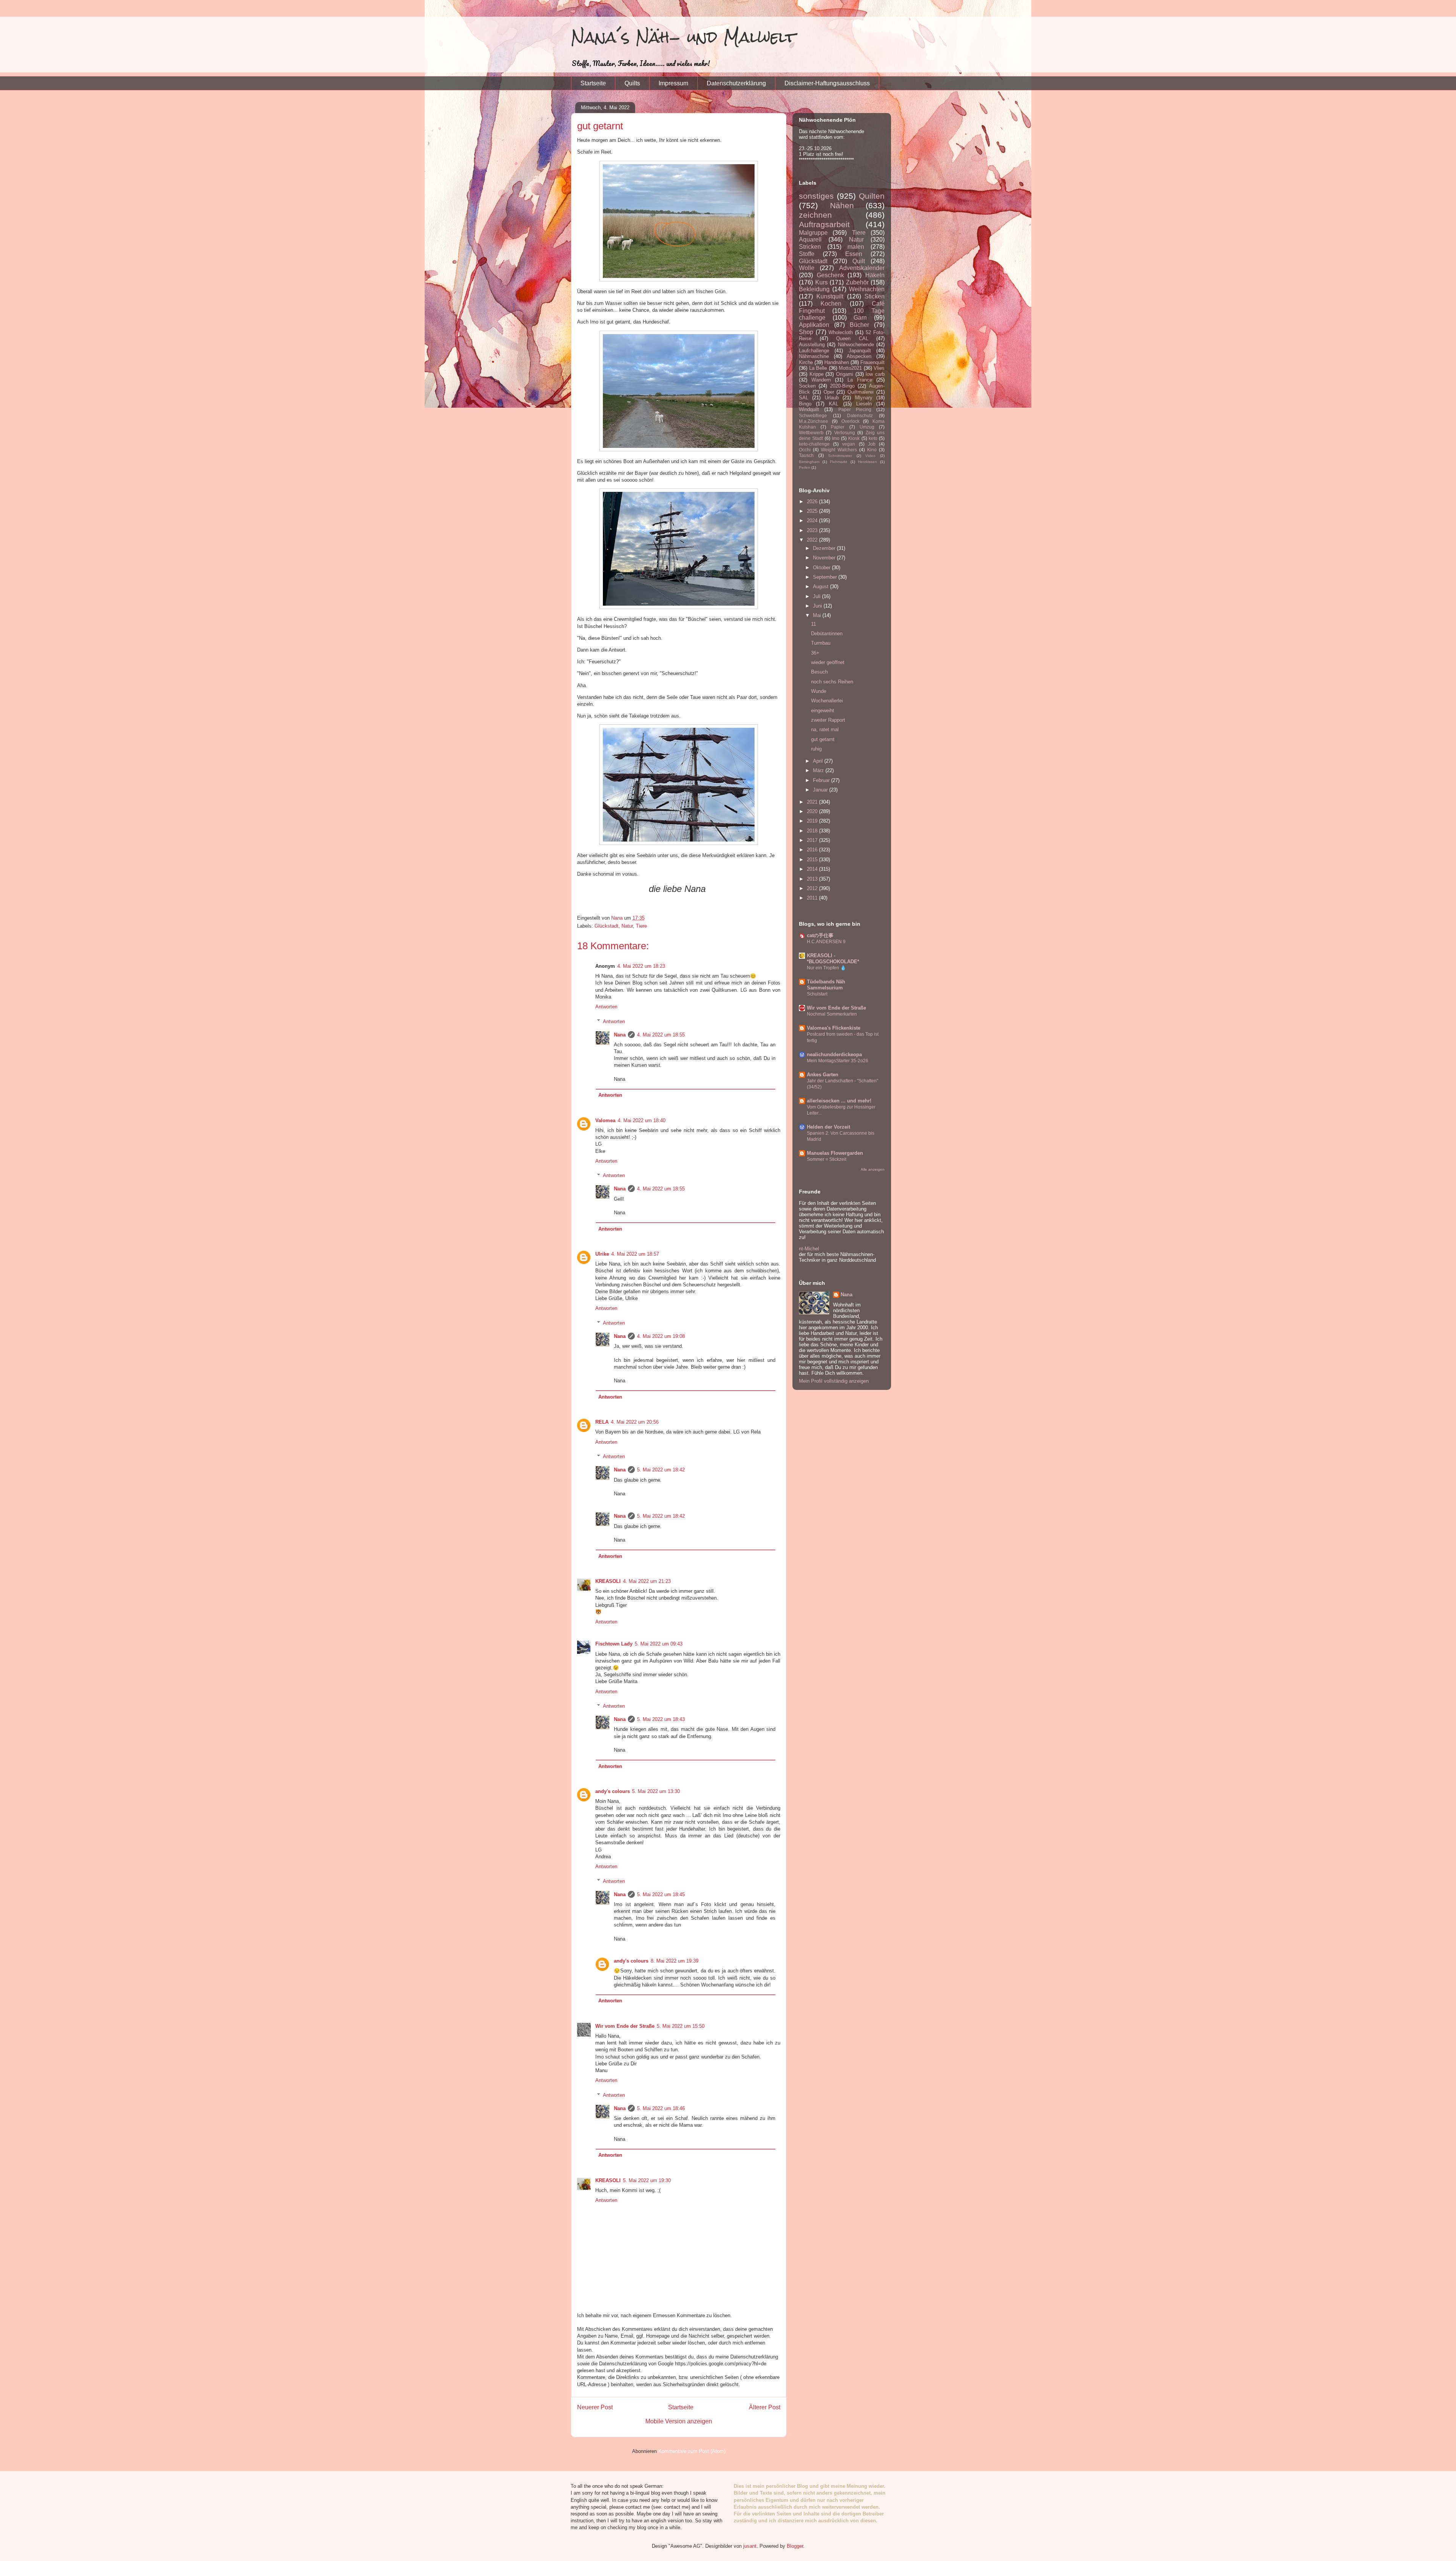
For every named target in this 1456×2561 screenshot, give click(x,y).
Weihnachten (867, 289)
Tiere (641, 926)
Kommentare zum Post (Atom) (692, 2451)
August (821, 586)
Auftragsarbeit (824, 224)
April (819, 761)
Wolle (807, 268)
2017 (813, 840)
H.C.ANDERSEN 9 (826, 942)
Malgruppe (813, 233)
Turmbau (821, 643)
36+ (815, 653)
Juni (818, 606)
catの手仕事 (820, 935)
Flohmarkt (839, 462)
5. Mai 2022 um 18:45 (661, 1894)
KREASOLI (608, 1581)
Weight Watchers (839, 450)
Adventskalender (862, 268)
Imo (836, 438)
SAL (804, 398)
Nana (620, 1035)
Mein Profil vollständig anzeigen (834, 1381)
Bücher (859, 325)
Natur (627, 926)
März (819, 770)
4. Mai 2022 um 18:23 (641, 966)
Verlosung (845, 433)
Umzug (867, 427)
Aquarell (810, 239)
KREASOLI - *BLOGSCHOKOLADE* (833, 959)
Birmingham (809, 462)
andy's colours (613, 1791)
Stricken (810, 247)
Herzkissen (868, 462)
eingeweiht (823, 711)
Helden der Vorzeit (828, 1127)
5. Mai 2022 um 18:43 (661, 1719)
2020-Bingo (842, 386)
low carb (875, 374)
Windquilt (809, 409)
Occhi (805, 450)
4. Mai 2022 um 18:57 (635, 1254)
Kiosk (854, 438)
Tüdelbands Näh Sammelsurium (826, 985)
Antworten (606, 1007)
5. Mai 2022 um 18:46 (661, 2108)
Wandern (821, 380)
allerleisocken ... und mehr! (839, 1101)
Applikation (814, 325)
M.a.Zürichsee (814, 421)
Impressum (673, 83)
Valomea (605, 1120)
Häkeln (875, 275)
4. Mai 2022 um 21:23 (647, 1581)
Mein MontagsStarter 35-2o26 (838, 1061)
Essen (854, 254)
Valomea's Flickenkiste (834, 1028)
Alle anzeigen (873, 1169)
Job (872, 444)
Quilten (872, 196)
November (825, 558)
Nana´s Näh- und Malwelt (683, 37)
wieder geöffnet (828, 662)
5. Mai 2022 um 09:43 (659, 1644)
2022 (813, 540)
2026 (813, 502)
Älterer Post (765, 2407)
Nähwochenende (856, 345)
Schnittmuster (840, 456)
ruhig (816, 749)
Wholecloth (841, 332)
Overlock (850, 421)
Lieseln (864, 404)
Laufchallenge (814, 351)
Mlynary (864, 398)
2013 (813, 879)
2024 (813, 521)
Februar (822, 780)
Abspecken (859, 356)
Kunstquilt (830, 296)
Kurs (821, 282)
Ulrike (602, 1254)
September (826, 577)
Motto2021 (850, 368)
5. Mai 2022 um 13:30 (656, 1791)
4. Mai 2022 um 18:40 (642, 1120)
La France (860, 380)
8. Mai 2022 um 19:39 (675, 1961)
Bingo (805, 404)
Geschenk (830, 275)
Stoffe (807, 254)
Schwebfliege (813, 415)
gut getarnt (823, 739)
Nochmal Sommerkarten (832, 1014)
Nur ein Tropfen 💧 (826, 968)
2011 (813, 898)
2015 (813, 860)
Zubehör (857, 282)
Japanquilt (860, 351)
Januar (821, 790)
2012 (813, 888)
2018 (813, 831)
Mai (818, 615)
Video (870, 456)
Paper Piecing (855, 409)
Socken (807, 386)
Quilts (632, 83)
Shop (806, 332)
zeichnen (815, 215)
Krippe (817, 374)
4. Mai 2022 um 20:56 (635, 1422)
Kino (872, 450)
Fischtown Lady (614, 1644)
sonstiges (816, 196)
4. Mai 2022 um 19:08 (661, 1336)
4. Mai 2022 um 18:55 (661, 1035)
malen (856, 247)
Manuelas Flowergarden (835, 1153)
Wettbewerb (811, 433)
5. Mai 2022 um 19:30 (647, 2180)
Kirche (806, 362)
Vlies (879, 368)
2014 (813, 869)
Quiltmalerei (861, 392)
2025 (813, 511)
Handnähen (837, 362)
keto (873, 438)
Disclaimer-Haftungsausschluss (827, 83)
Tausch (806, 455)
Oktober (822, 568)
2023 (813, 530)
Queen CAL (852, 338)
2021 (813, 802)
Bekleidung (814, 289)
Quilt (859, 261)
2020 (813, 811)
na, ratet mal (825, 729)
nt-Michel (809, 1249)
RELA (602, 1422)
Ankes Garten (823, 1075)
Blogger (795, 2546)
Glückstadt (606, 926)
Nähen (842, 205)
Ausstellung (812, 345)
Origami (845, 374)
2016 (813, 850)
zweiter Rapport (828, 720)
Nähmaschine (814, 356)
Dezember (825, 548)
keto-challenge (814, 444)
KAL (834, 404)
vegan (849, 444)
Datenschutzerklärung (736, 83)
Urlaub (832, 398)
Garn (860, 318)
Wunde (819, 691)
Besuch (819, 672)
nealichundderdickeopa (834, 1054)
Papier (838, 427)
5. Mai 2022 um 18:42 (661, 1470)
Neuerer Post (595, 2407)
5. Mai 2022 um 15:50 (681, 2026)
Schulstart (817, 994)
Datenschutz (860, 415)
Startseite (593, 83)
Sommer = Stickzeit (827, 1159)
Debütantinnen (827, 634)
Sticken (875, 296)
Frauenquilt (872, 362)
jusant (750, 2546)
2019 (813, 821)
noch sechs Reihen (832, 682)
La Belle (818, 368)
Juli (817, 596)
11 (814, 624)
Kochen (831, 304)
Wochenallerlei (827, 701)
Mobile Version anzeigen (679, 2421)
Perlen (805, 467)
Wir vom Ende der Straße (625, 2026)
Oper (829, 392)
